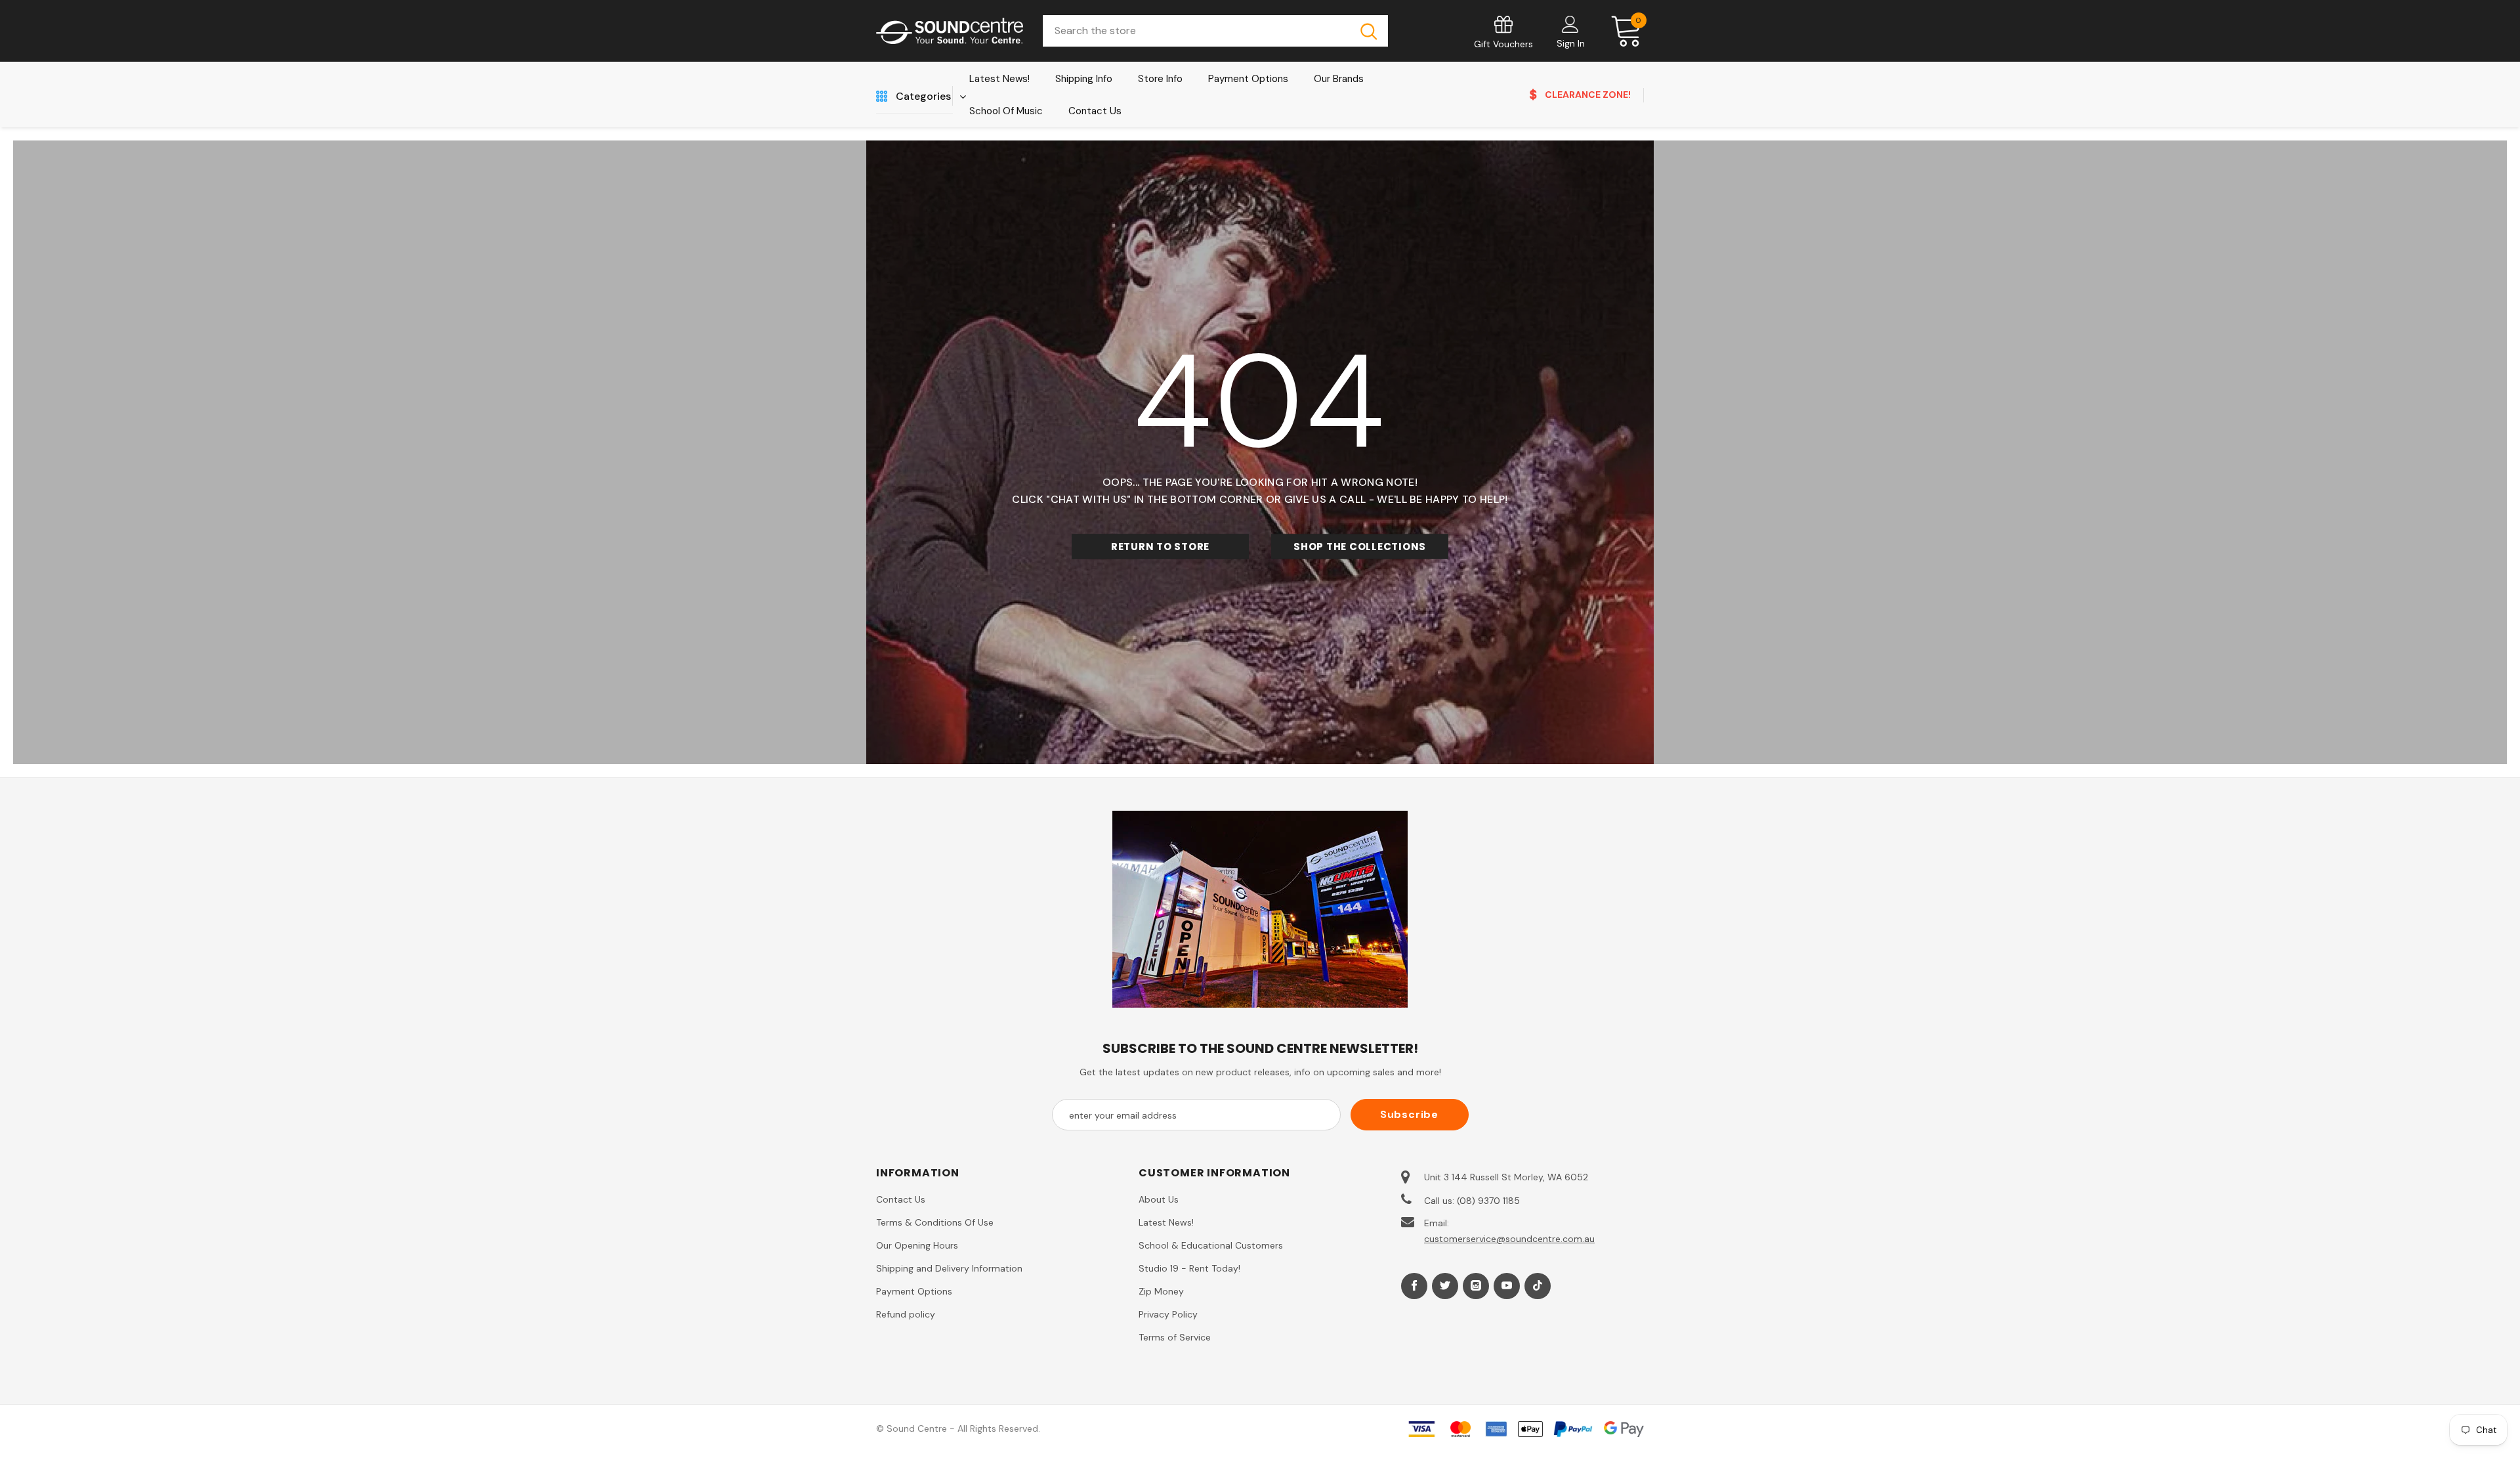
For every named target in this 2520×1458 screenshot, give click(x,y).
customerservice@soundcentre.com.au (1509, 1239)
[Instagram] (1476, 1286)
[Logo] (950, 31)
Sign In (1571, 43)
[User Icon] (1570, 24)
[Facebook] (1414, 1286)
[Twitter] (1445, 1286)
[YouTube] (1507, 1286)
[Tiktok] (1538, 1286)
